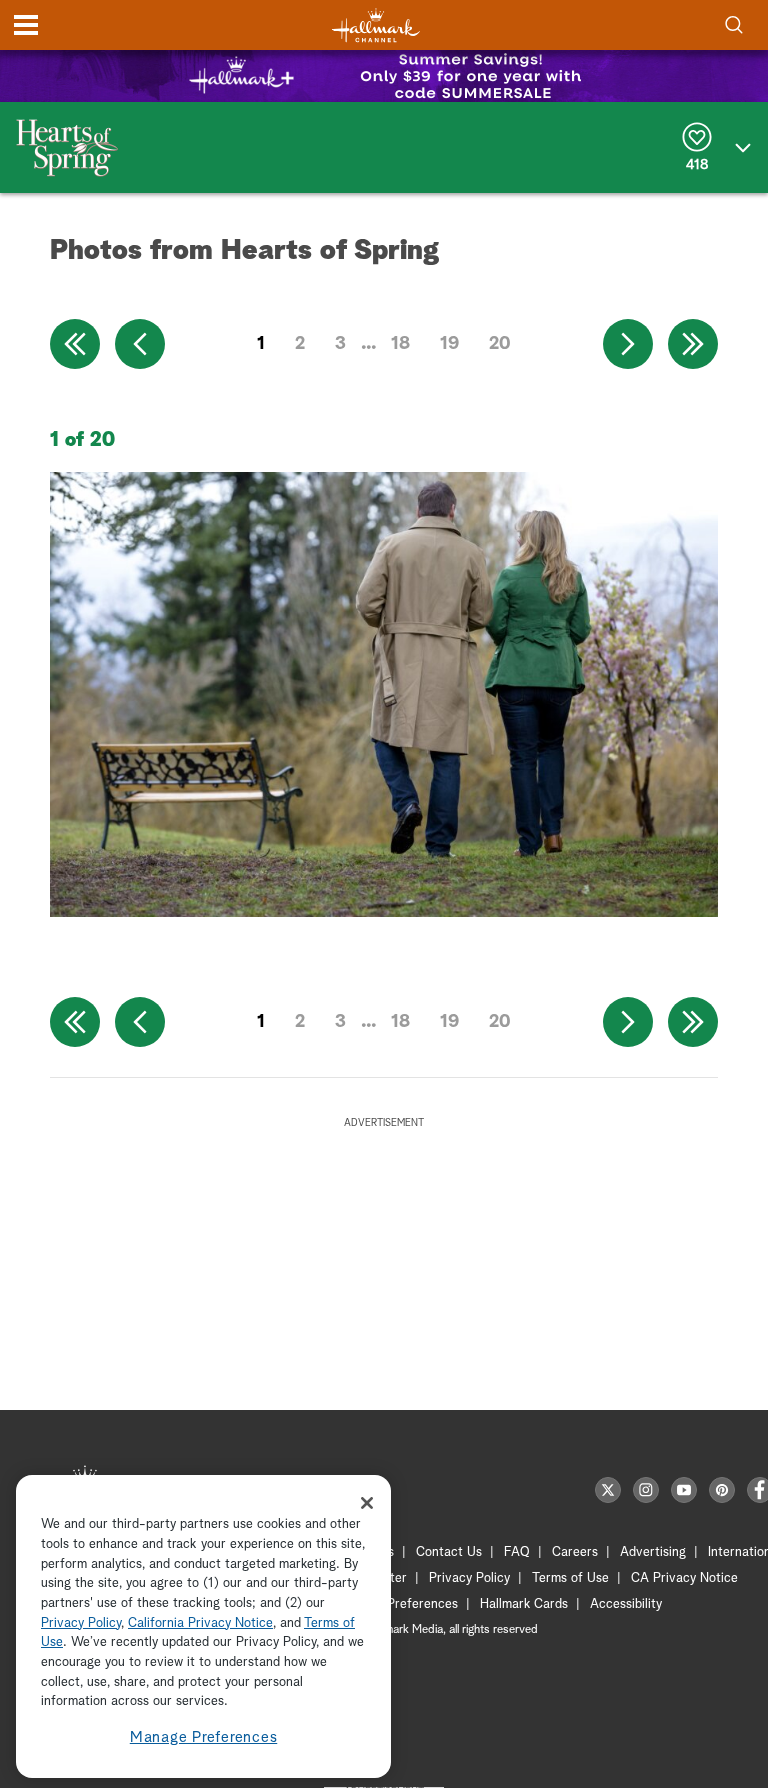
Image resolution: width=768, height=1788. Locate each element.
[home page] (376, 25)
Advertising (653, 1552)
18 (400, 344)
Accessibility (626, 1604)
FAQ (517, 1552)
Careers (575, 1552)
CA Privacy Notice (684, 1578)
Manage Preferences (204, 1737)
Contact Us (449, 1552)
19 (449, 344)
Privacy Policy (469, 1578)
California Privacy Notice (200, 1623)
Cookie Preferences (401, 1604)
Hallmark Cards (524, 1604)
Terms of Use (570, 1578)
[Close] (367, 1503)
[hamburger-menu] (26, 25)
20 (500, 344)
